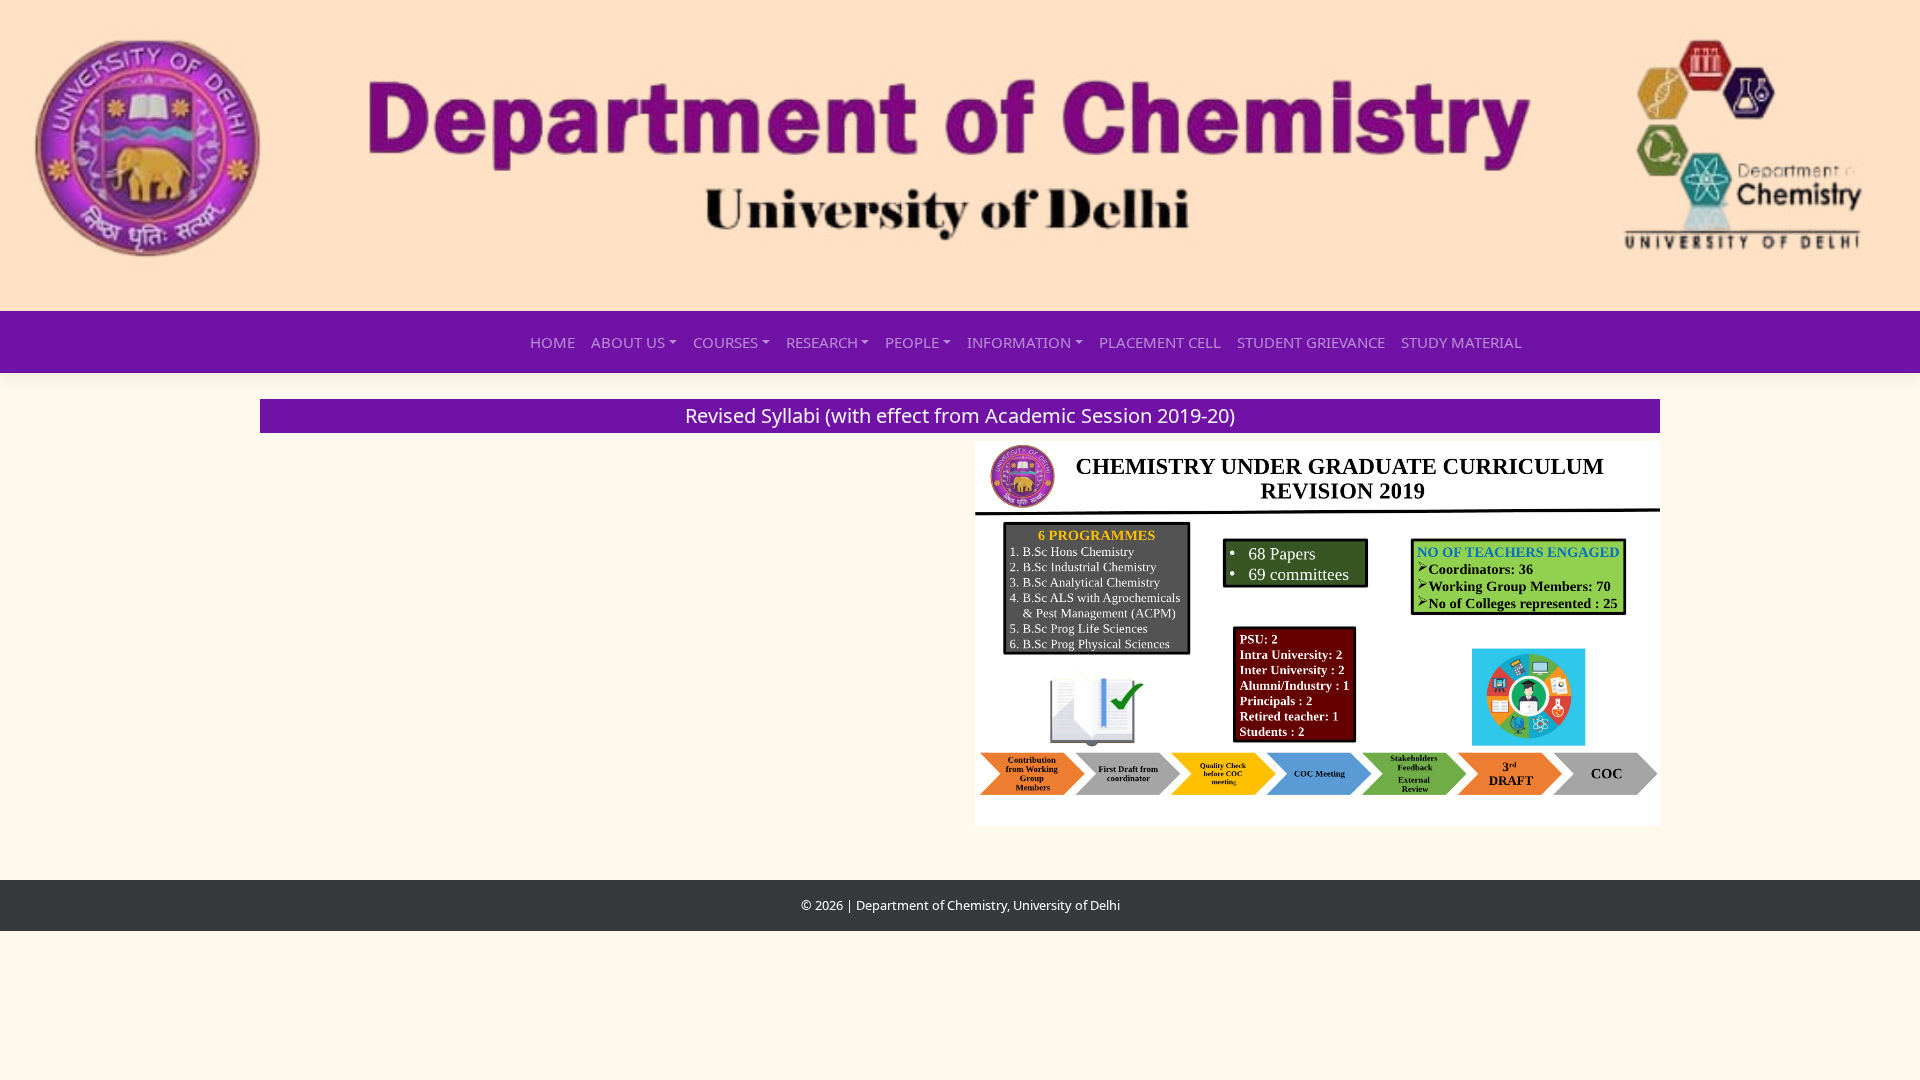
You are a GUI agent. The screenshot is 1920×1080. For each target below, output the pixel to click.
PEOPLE (912, 342)
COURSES (725, 342)
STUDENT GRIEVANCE (1311, 342)
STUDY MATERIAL (1461, 342)
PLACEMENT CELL (1160, 342)
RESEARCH (822, 342)
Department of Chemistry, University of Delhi (988, 905)
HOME (552, 342)
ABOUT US (628, 342)
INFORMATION (1019, 342)
